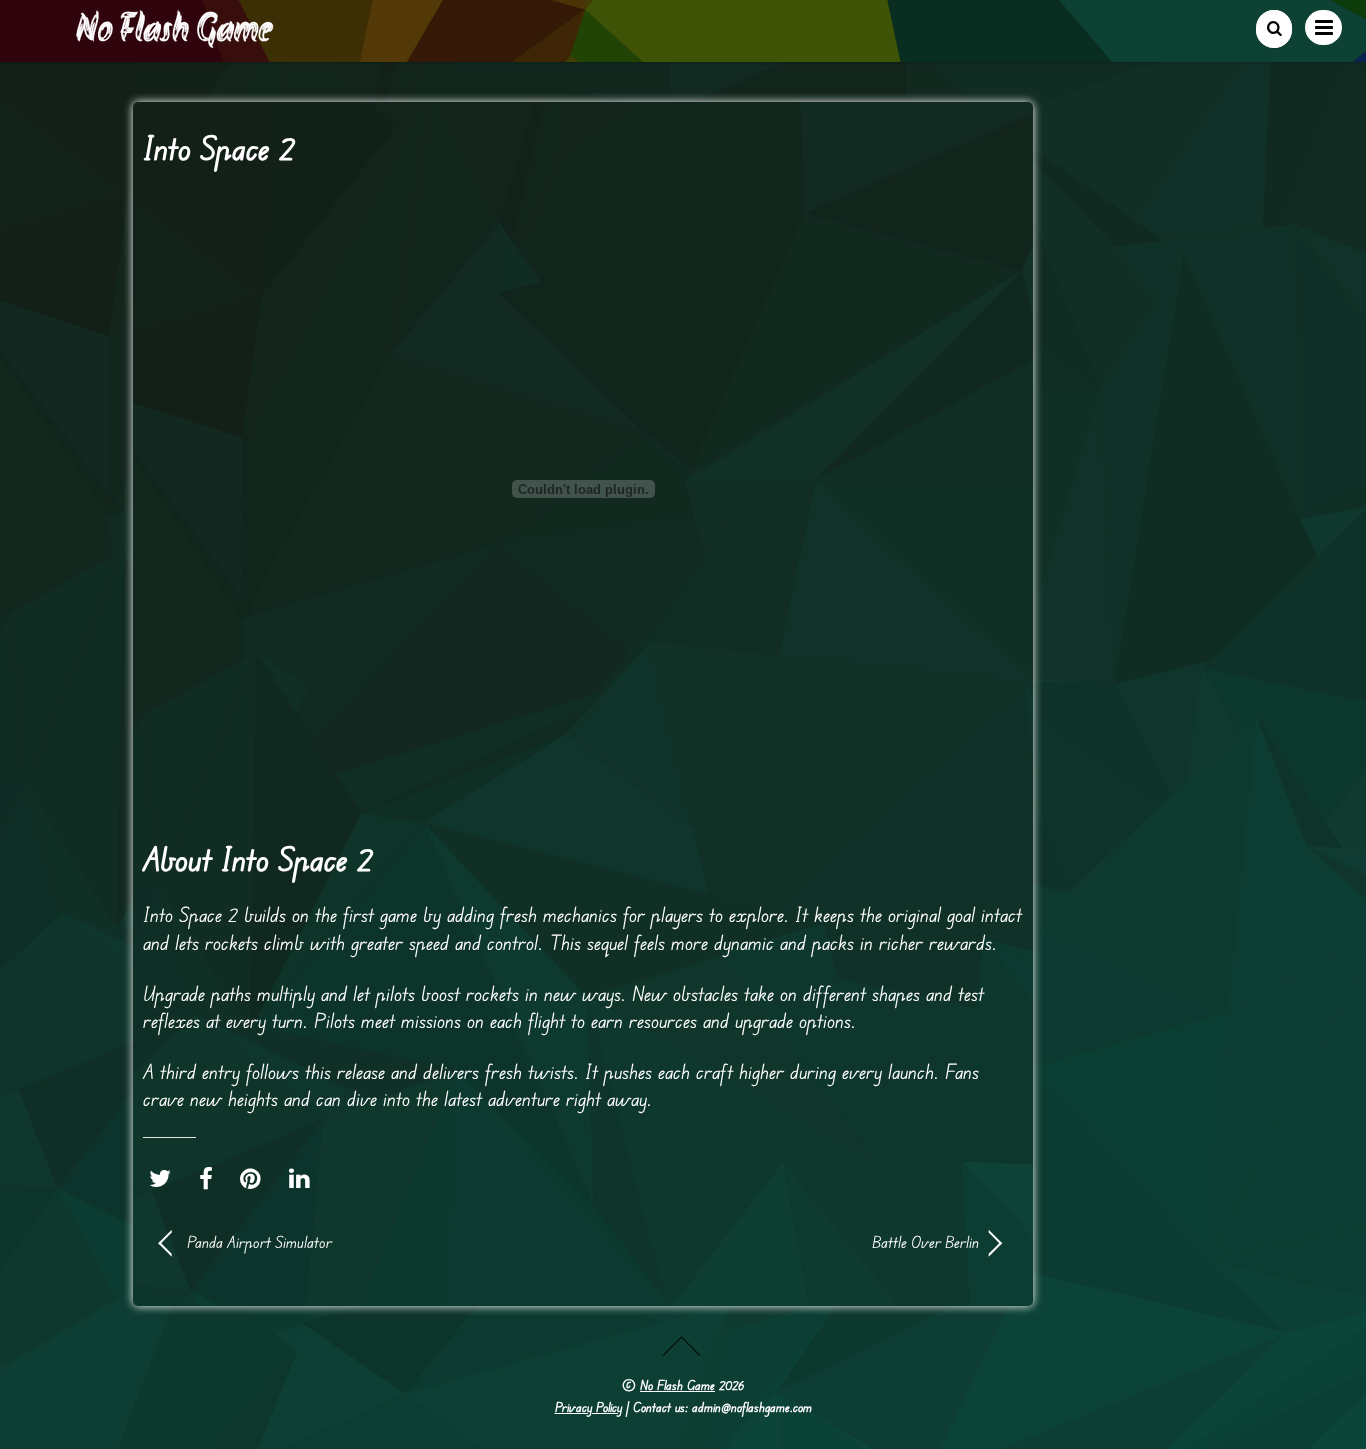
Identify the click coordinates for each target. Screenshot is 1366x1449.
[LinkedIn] (304, 1178)
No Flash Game (677, 1385)
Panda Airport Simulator (259, 1242)
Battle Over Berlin (793, 1242)
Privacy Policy (588, 1407)
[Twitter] (165, 1178)
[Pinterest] (255, 1178)
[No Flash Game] (176, 40)
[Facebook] (211, 1178)
